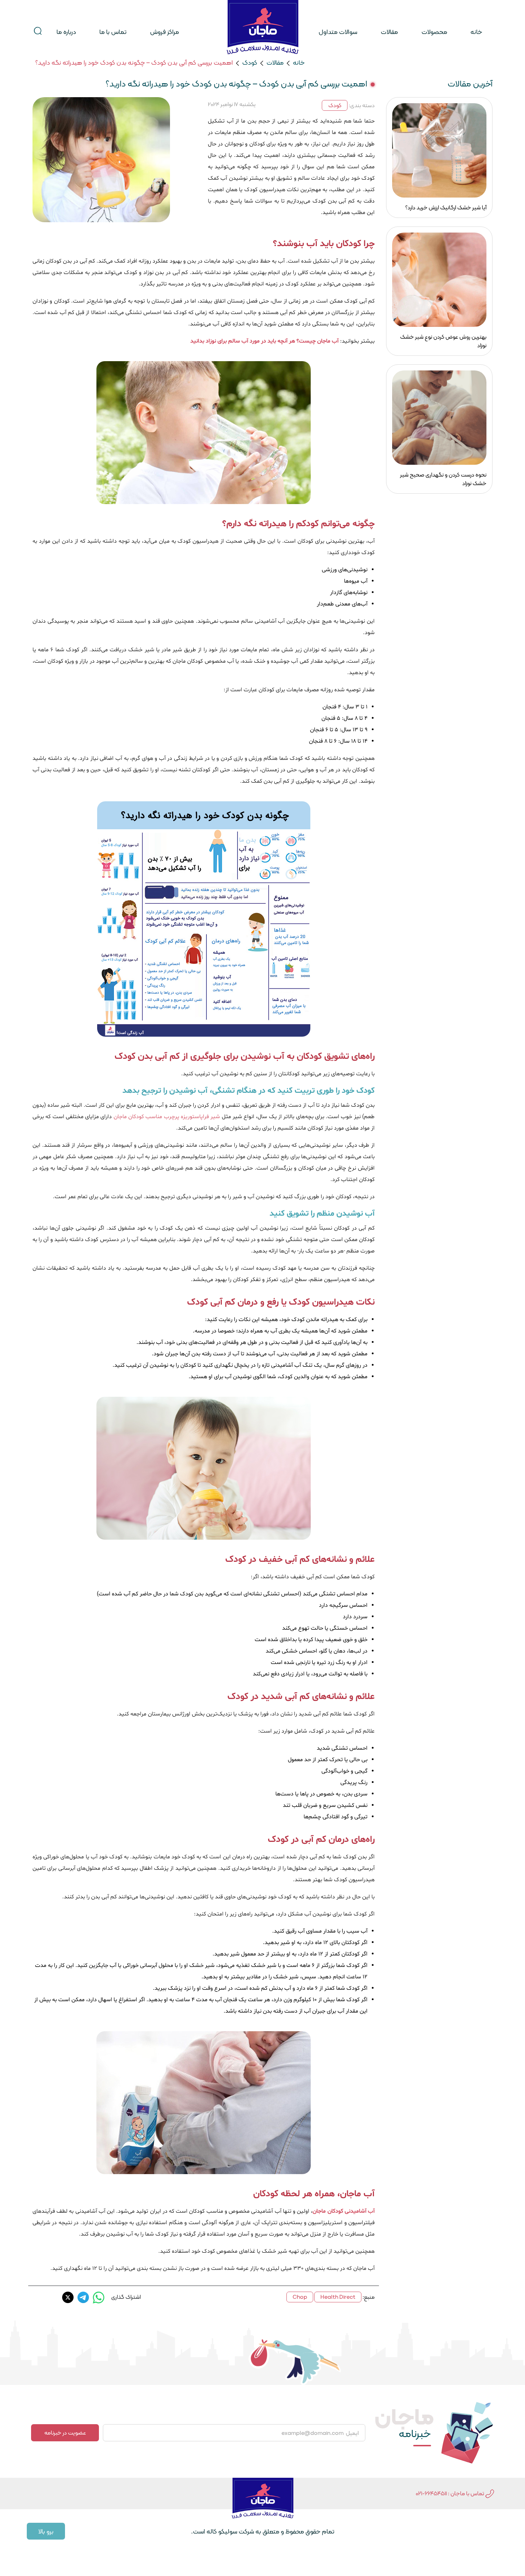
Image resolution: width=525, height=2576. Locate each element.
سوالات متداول (338, 32)
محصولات (434, 32)
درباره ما (66, 32)
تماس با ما (113, 32)
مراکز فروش (164, 32)
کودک (250, 62)
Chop (300, 2297)
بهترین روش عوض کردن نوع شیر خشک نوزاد (443, 341)
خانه (476, 32)
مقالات (389, 32)
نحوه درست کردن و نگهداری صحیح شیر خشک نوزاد (443, 479)
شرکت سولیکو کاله (230, 2531)
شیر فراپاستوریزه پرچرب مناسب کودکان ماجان (167, 1117)
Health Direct (338, 2297)
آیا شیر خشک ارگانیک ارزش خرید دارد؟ (446, 207)
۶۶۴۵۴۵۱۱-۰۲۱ (431, 2493)
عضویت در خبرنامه (65, 2433)
